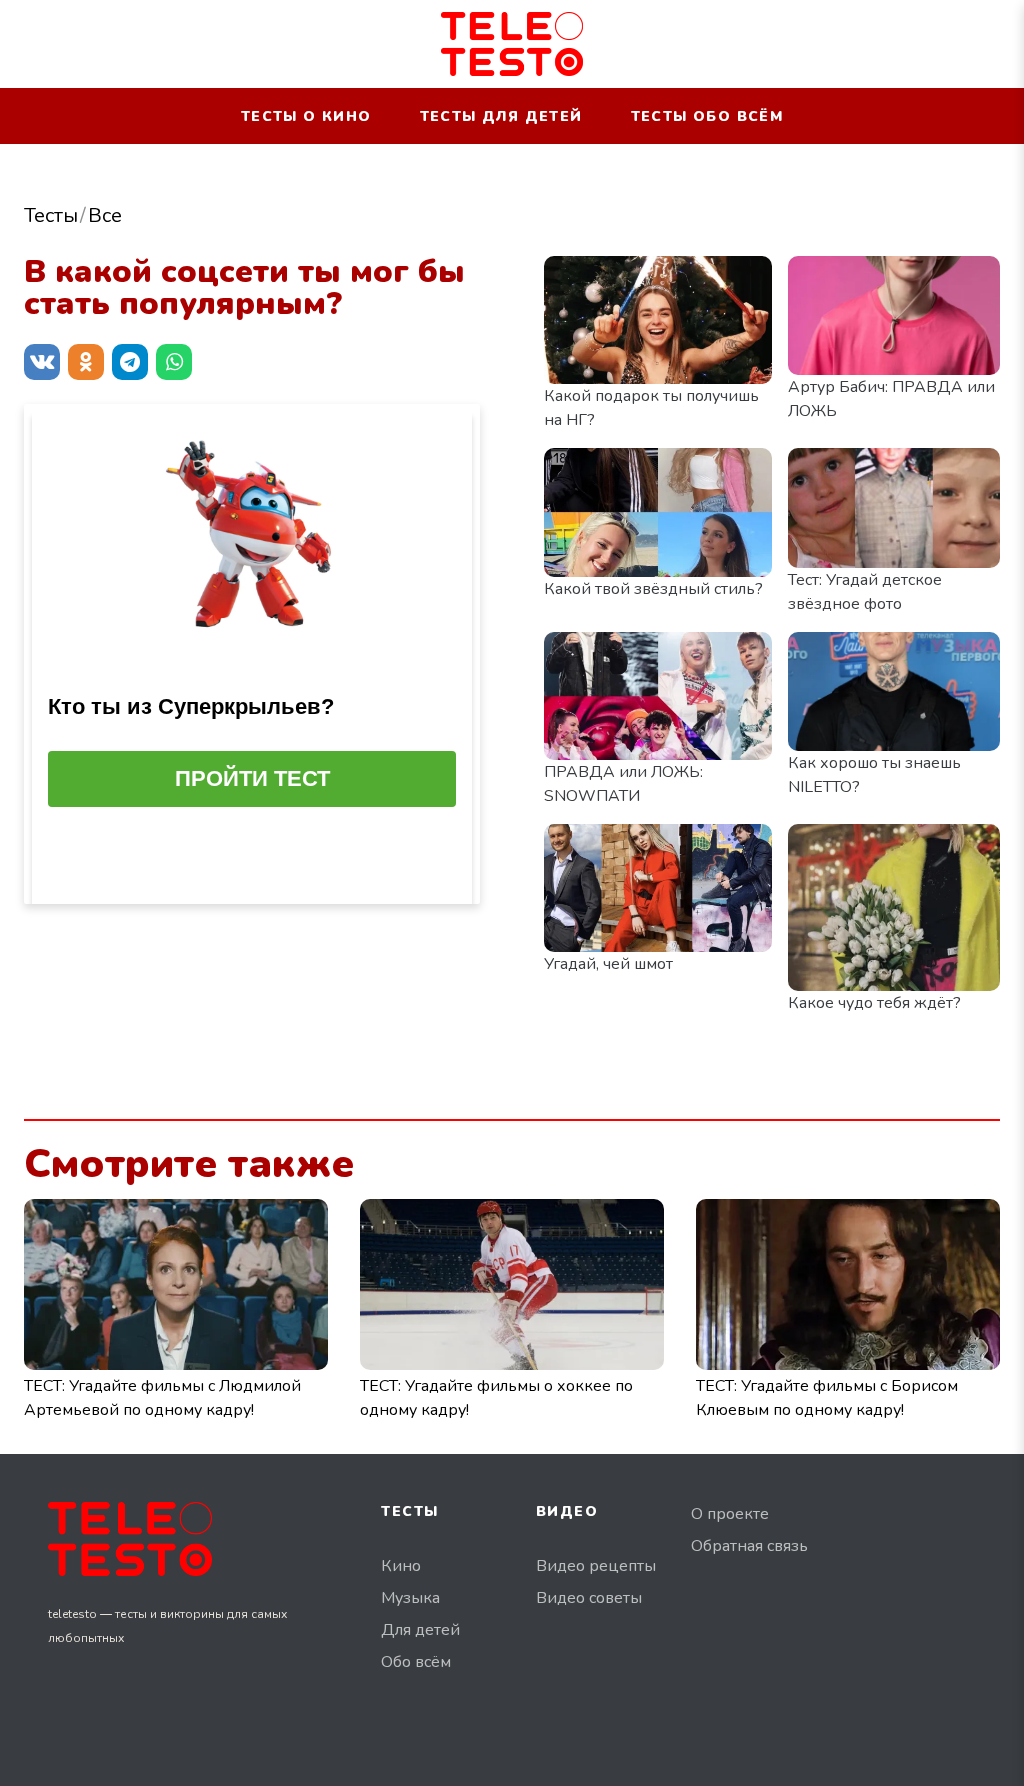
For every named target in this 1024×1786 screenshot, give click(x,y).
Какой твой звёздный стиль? (653, 589)
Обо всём (416, 1662)
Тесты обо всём (707, 116)
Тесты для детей (501, 116)
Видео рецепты (596, 1566)
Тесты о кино (306, 116)
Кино (401, 1566)
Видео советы (589, 1598)
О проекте (730, 1514)
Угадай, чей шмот (608, 964)
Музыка (410, 1598)
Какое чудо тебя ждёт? (874, 1003)
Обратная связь (749, 1546)
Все (105, 215)
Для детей (420, 1630)
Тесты (51, 215)
